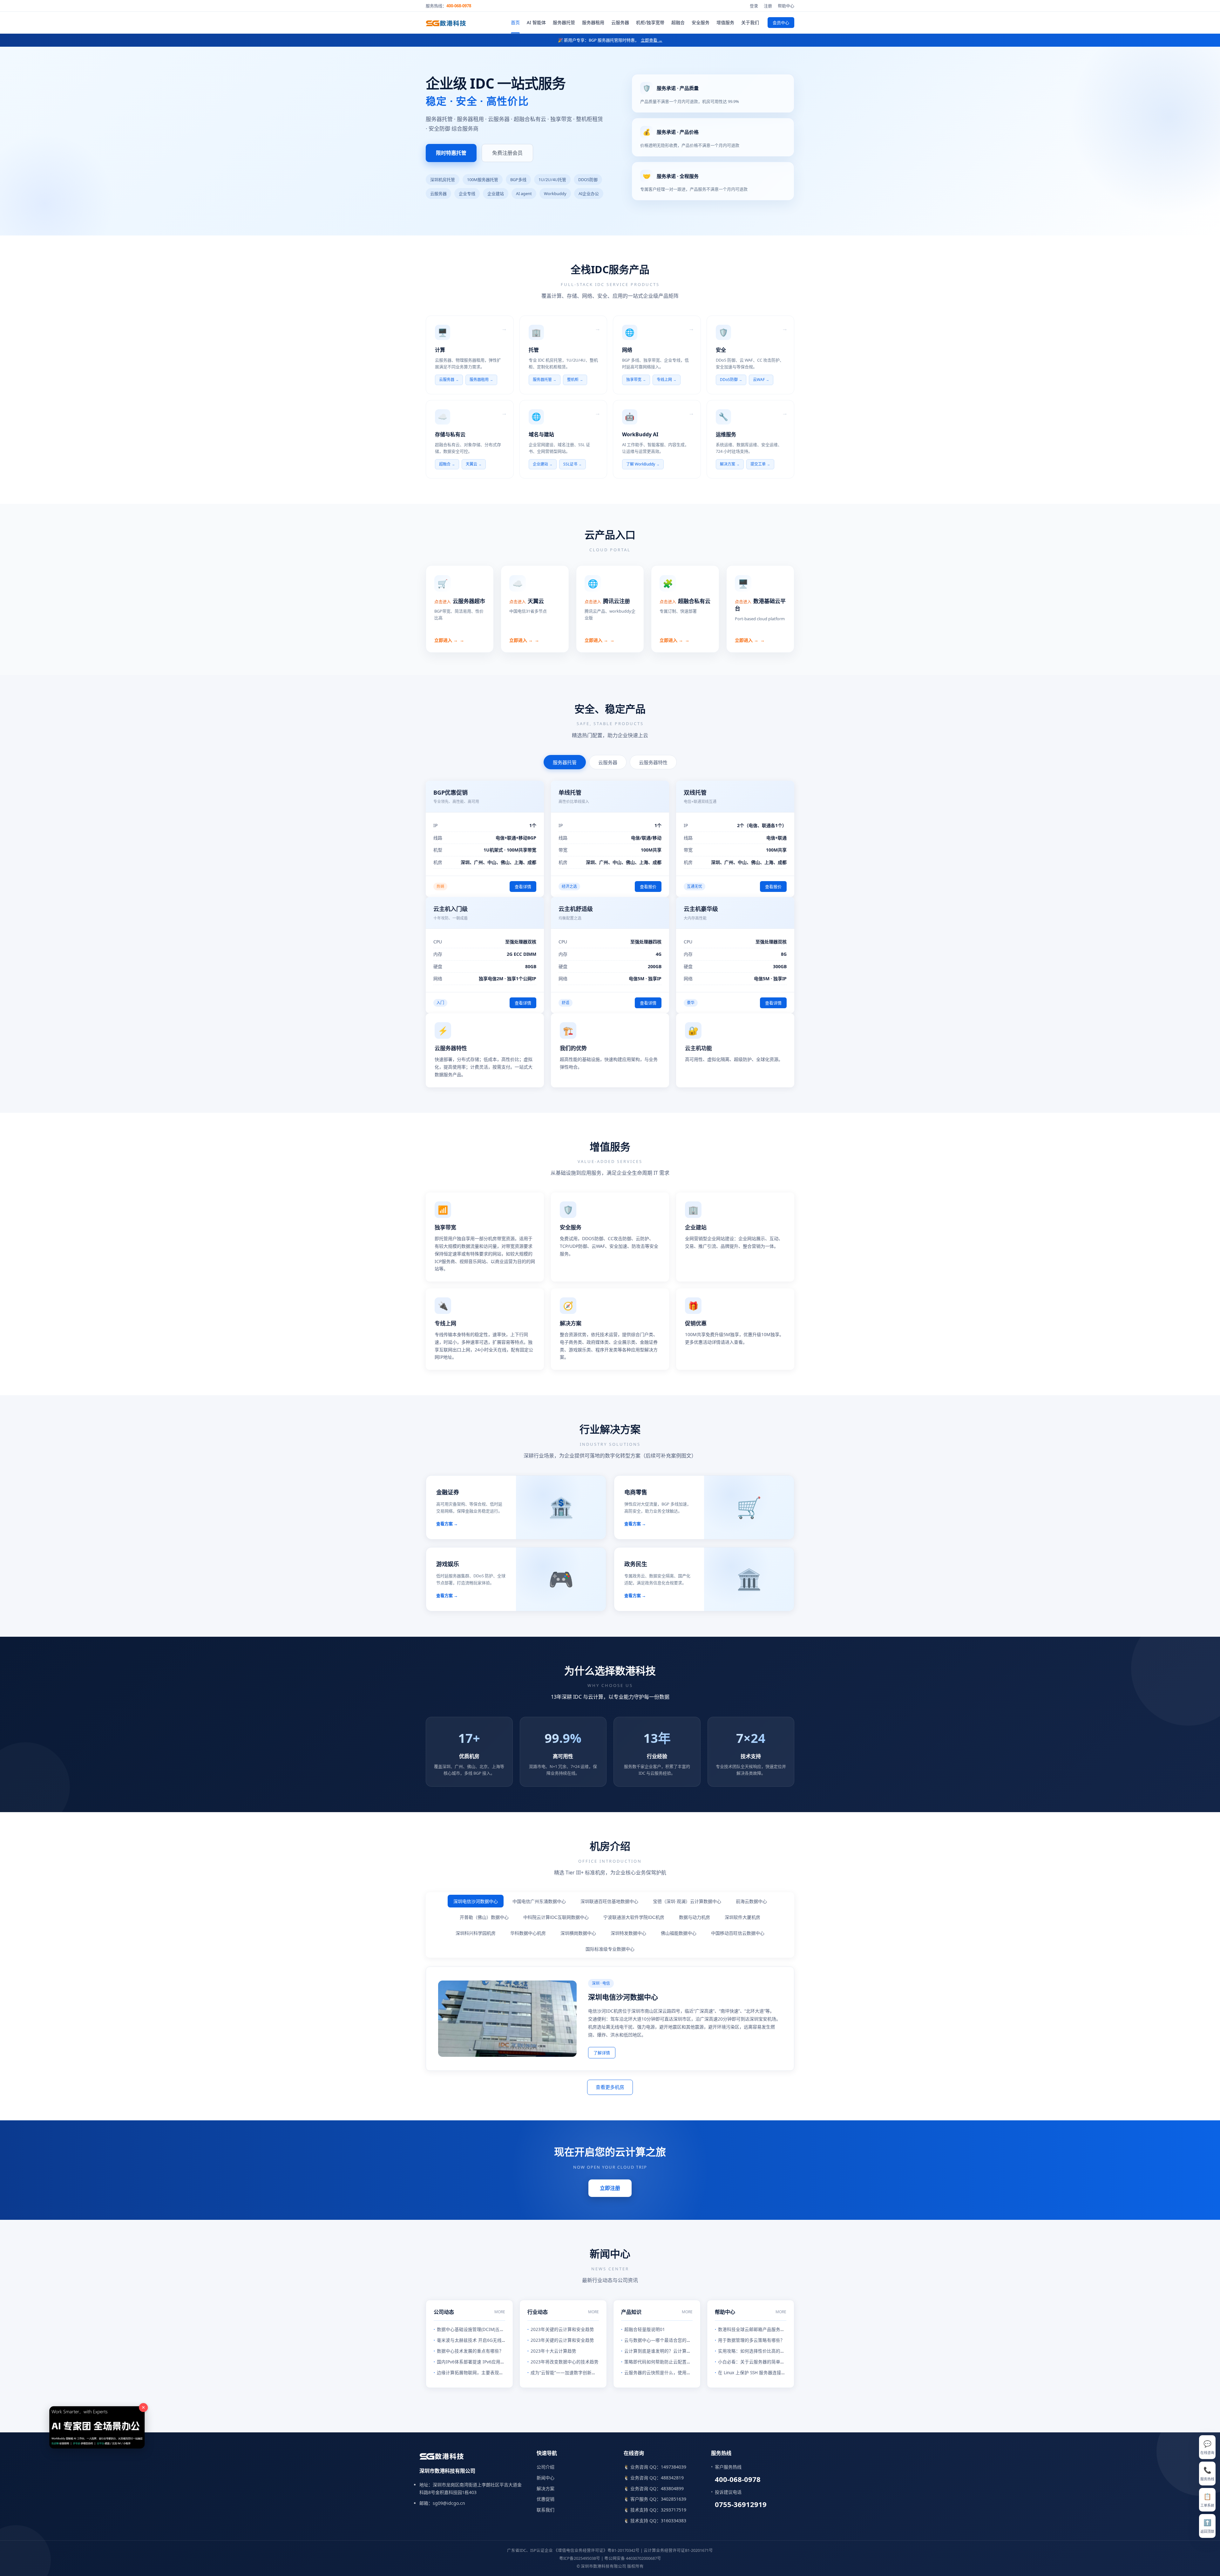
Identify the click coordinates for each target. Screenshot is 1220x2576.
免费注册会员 (507, 153)
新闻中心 (546, 2478)
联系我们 (546, 2510)
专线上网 (664, 380)
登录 (754, 6)
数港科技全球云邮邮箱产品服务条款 (754, 2329)
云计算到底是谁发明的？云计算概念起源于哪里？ (673, 2351)
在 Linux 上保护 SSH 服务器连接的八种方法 (761, 2373)
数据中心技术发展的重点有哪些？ (470, 2351)
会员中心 (781, 23)
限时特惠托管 (451, 153)
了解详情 (602, 2053)
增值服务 (725, 22)
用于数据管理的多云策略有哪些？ (751, 2340)
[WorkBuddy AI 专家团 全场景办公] (513, 2286)
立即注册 (610, 2188)
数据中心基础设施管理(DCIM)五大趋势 (475, 2329)
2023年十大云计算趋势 (553, 2351)
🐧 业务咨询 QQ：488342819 (654, 2478)
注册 (768, 6)
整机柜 (573, 380)
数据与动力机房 (695, 1917)
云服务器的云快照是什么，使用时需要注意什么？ (673, 2373)
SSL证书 (570, 464)
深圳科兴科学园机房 (476, 1933)
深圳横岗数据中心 (578, 1933)
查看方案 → (447, 1524)
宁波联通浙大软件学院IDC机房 (634, 1917)
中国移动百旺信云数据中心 (738, 1933)
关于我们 (750, 22)
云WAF (759, 380)
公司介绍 (546, 2467)
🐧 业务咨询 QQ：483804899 (654, 2488)
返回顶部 (1207, 2526)
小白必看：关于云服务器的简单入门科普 (758, 2362)
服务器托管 (564, 22)
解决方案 (728, 464)
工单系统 (1207, 2500)
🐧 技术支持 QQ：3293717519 (655, 2510)
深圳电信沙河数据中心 (476, 1901)
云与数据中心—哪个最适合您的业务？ (662, 2340)
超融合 (678, 22)
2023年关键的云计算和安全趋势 (562, 2329)
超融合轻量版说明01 (645, 2329)
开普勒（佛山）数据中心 (484, 1917)
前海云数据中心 (751, 1901)
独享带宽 (634, 380)
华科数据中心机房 (528, 1933)
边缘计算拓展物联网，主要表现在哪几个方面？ (484, 2373)
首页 (515, 22)
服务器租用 (593, 22)
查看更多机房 (610, 2087)
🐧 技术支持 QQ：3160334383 (655, 2521)
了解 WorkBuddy (641, 464)
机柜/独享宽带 (650, 22)
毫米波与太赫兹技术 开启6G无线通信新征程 (480, 2340)
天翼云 (471, 464)
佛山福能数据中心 (679, 1933)
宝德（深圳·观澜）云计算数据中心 (687, 1901)
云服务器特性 (653, 762)
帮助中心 (786, 6)
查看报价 (648, 887)
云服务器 (620, 22)
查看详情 (523, 887)
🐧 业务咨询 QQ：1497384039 (655, 2467)
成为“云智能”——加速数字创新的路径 (568, 2373)
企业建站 (540, 464)
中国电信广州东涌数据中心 (539, 1901)
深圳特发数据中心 (628, 1933)
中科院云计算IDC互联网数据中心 (556, 1917)
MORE (500, 2312)
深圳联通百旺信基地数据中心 (609, 1901)
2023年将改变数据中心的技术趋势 (565, 2362)
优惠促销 (546, 2499)
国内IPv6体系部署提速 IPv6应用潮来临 (475, 2362)
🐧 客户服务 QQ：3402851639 (655, 2499)
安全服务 (701, 22)
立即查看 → (652, 40)
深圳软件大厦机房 (742, 1917)
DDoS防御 (729, 380)
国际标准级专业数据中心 (610, 1949)
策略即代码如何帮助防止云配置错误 (660, 2362)
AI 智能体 (536, 22)
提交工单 (758, 464)
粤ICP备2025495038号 (580, 2558)
